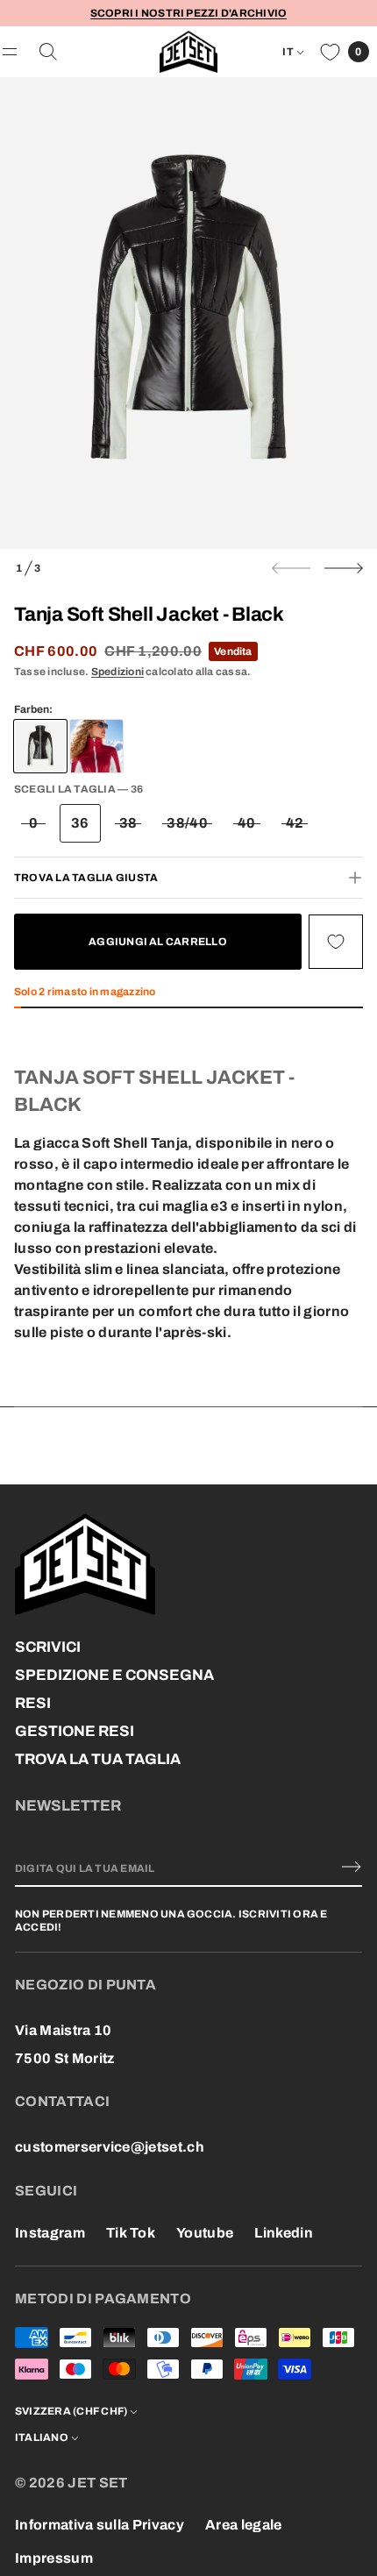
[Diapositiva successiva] (344, 568)
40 (247, 823)
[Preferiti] (330, 52)
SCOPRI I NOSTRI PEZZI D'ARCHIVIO (189, 13)
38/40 (187, 823)
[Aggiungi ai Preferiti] (336, 942)
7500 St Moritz (64, 2058)
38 (128, 823)
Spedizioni (117, 672)
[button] (48, 52)
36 (80, 823)
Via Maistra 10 (63, 2030)
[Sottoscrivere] (352, 1867)
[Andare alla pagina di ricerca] (48, 52)
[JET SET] (189, 52)
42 (295, 823)
